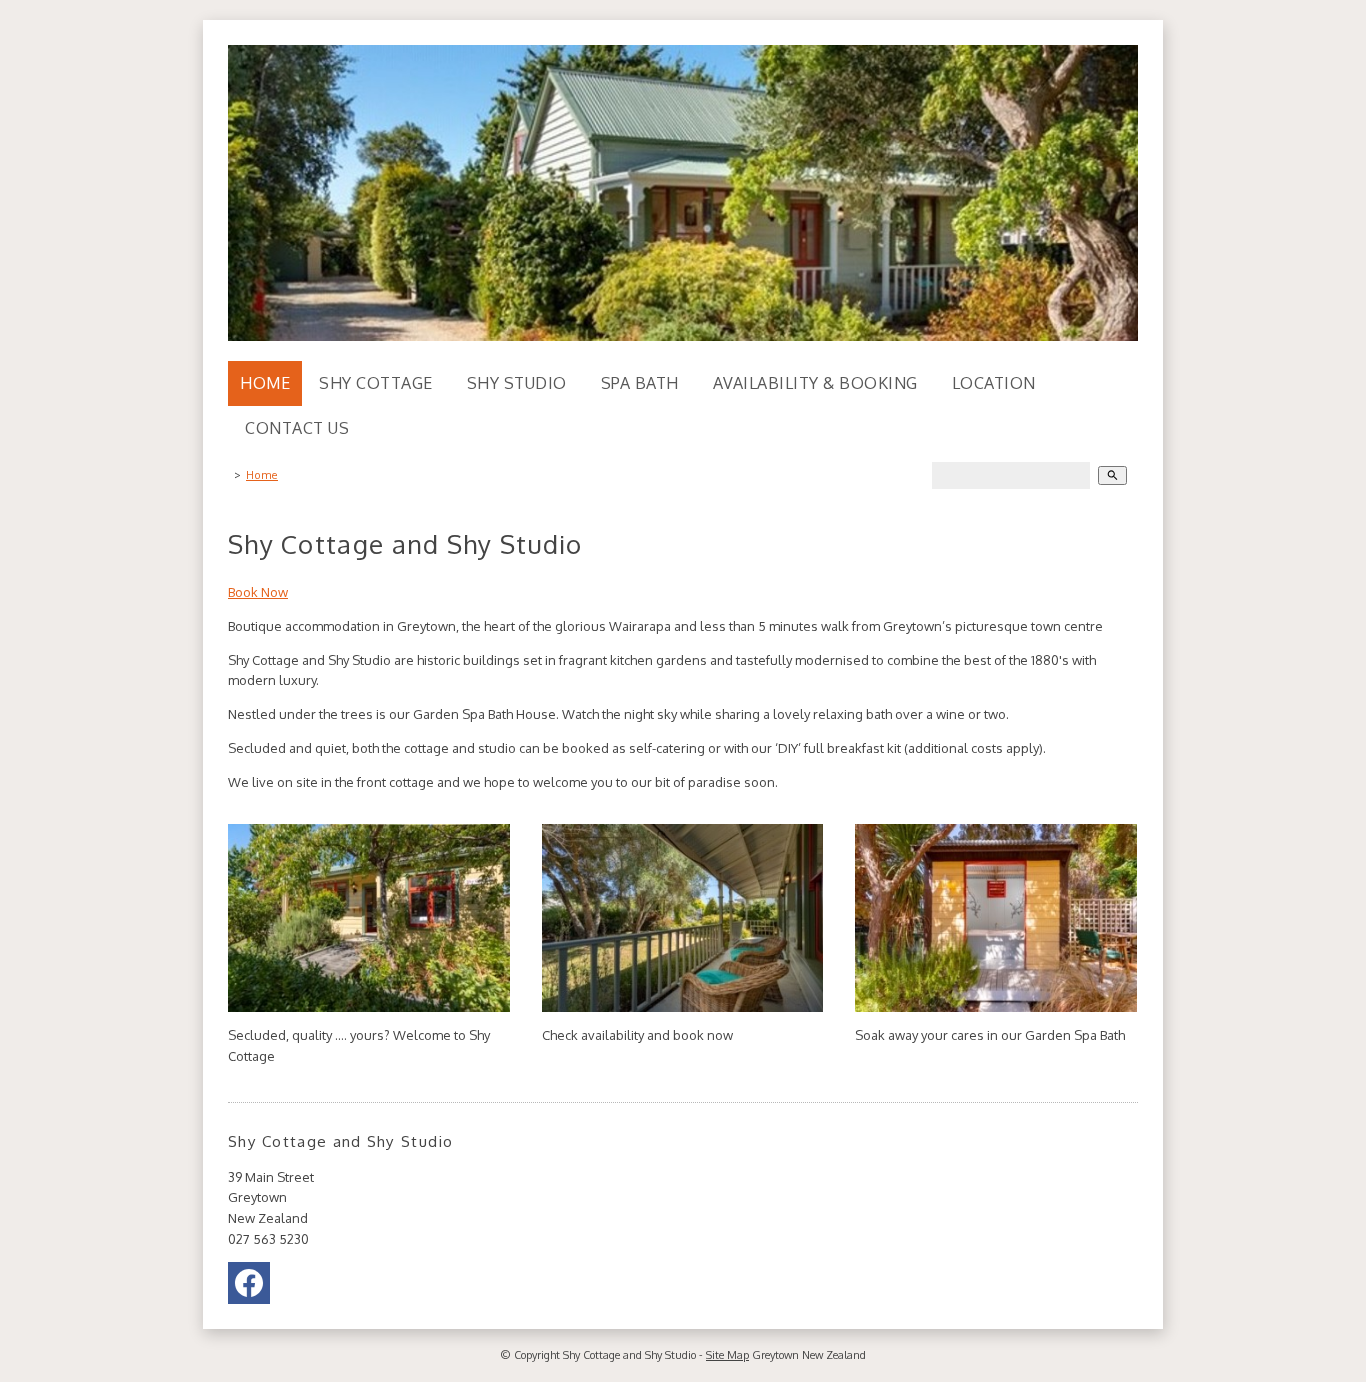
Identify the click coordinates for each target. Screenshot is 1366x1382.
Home (265, 383)
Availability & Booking (815, 383)
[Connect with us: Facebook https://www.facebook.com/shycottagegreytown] (249, 1288)
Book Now (258, 592)
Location (994, 383)
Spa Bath (640, 383)
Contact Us (297, 428)
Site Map (727, 1355)
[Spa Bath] (996, 1007)
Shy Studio (517, 383)
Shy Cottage (376, 383)
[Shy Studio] (683, 1007)
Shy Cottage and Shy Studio (629, 1355)
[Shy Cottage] (369, 1007)
